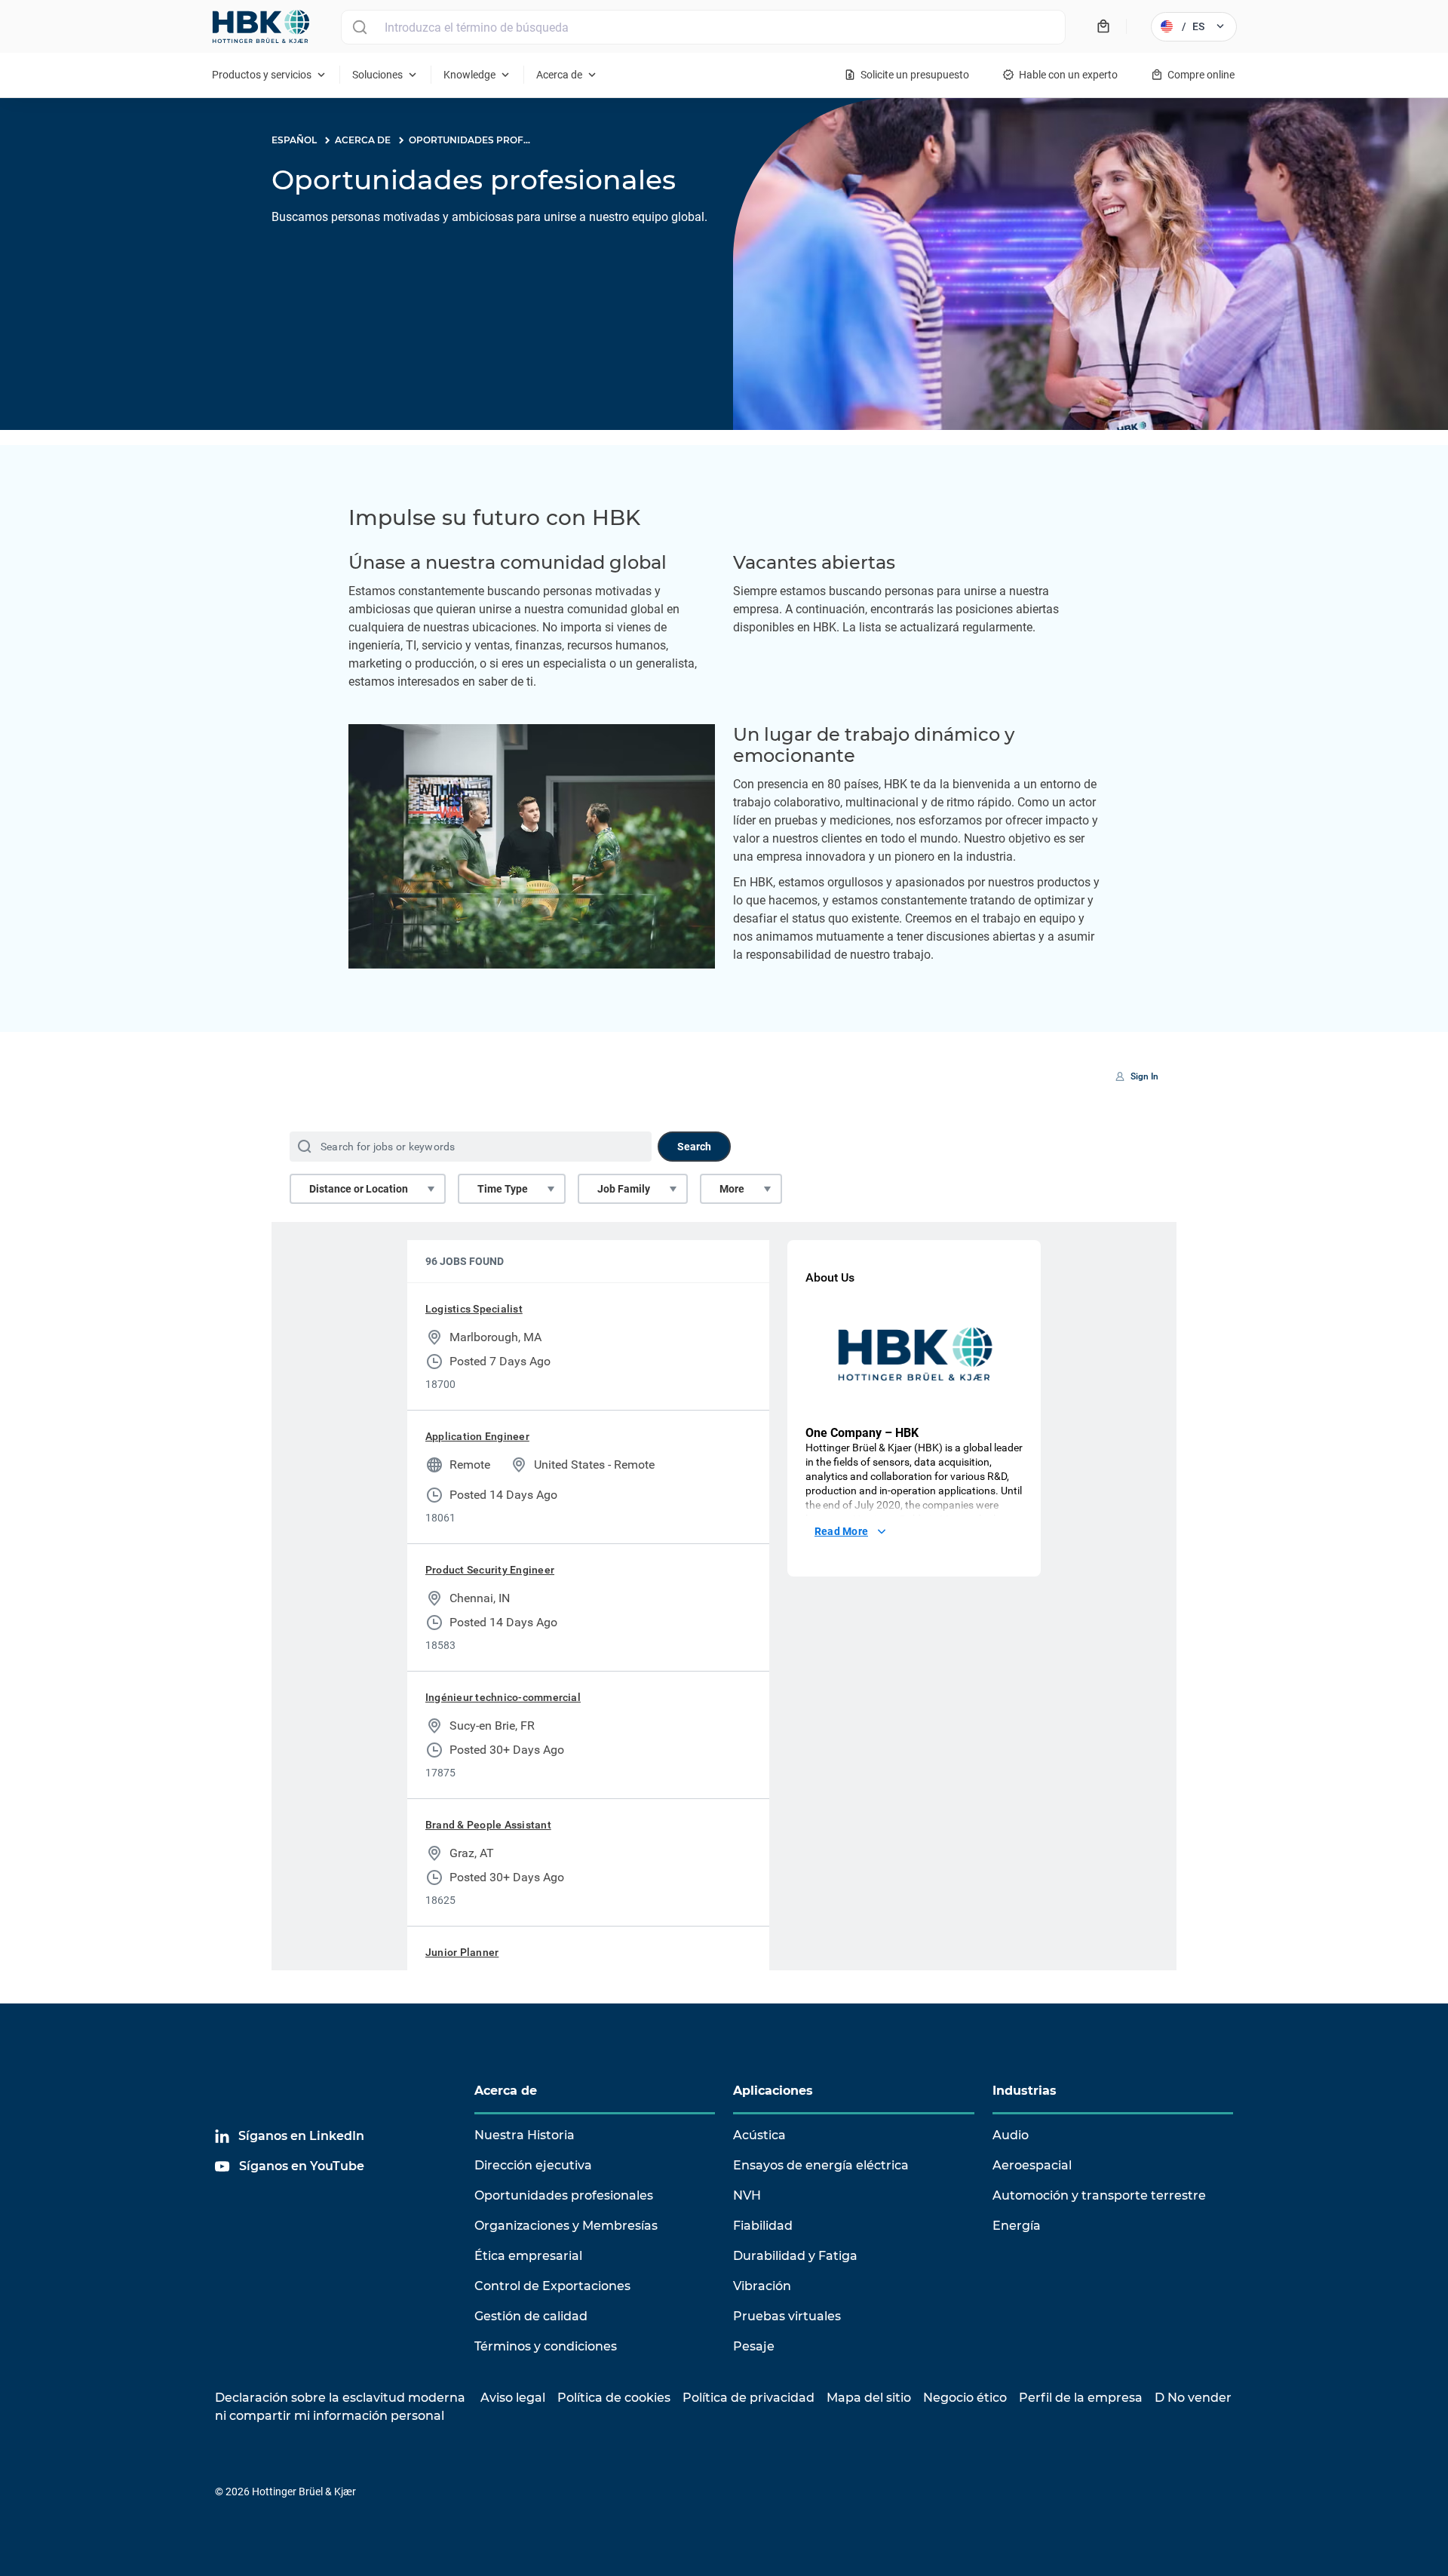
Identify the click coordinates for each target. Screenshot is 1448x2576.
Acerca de (506, 2091)
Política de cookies (614, 2398)
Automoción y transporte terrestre (1099, 2195)
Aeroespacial (1032, 2165)
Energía (1017, 2226)
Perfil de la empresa (1081, 2398)
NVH (747, 2195)
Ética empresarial (528, 2256)
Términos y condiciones (546, 2346)
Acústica (759, 2135)
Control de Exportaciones (552, 2286)
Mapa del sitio (869, 2398)
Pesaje (754, 2346)
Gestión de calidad (531, 2316)
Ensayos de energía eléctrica (821, 2165)
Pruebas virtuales (787, 2316)
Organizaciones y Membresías (566, 2226)
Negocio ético (965, 2398)
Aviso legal (513, 2398)
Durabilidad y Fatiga (795, 2256)
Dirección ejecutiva (533, 2165)
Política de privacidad (749, 2398)
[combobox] (703, 27)
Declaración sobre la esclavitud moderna (340, 2398)
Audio (1011, 2135)
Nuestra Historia (525, 2135)
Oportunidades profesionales (564, 2195)
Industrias (1025, 2091)
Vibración (762, 2286)
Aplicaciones (773, 2091)
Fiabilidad (763, 2226)
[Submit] (359, 27)
